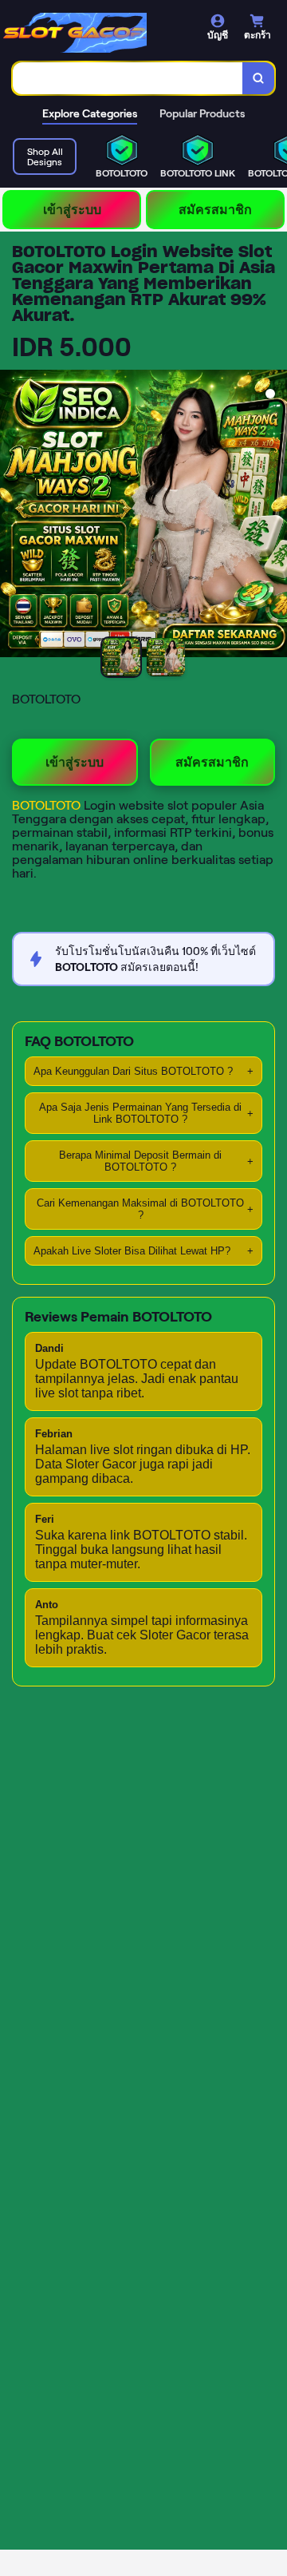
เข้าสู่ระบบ (72, 210)
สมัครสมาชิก (215, 210)
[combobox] (128, 78)
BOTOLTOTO (48, 805)
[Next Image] (274, 516)
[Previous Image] (13, 516)
